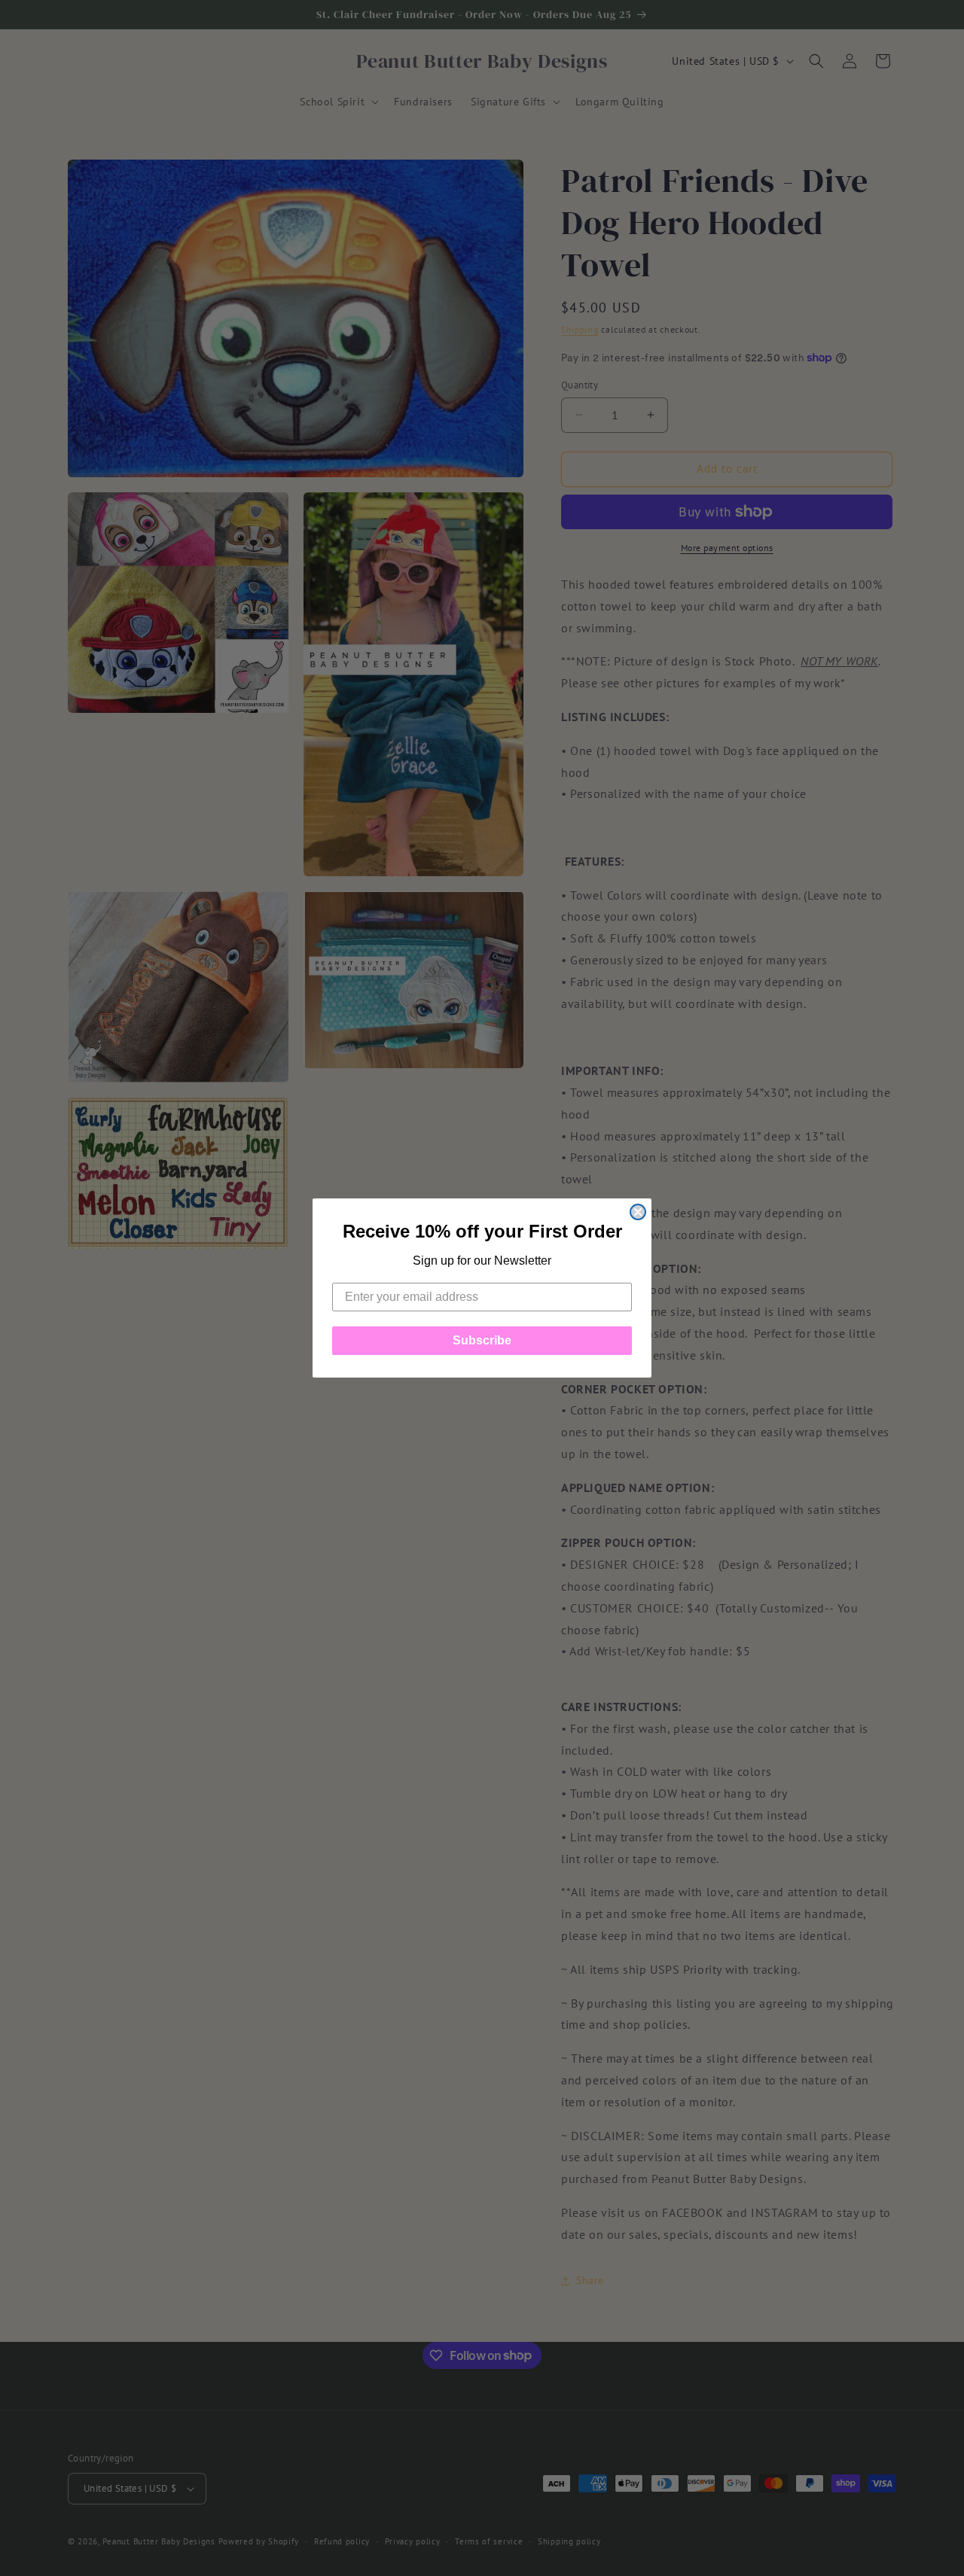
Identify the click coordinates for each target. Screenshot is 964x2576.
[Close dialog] (638, 1212)
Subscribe (482, 1340)
